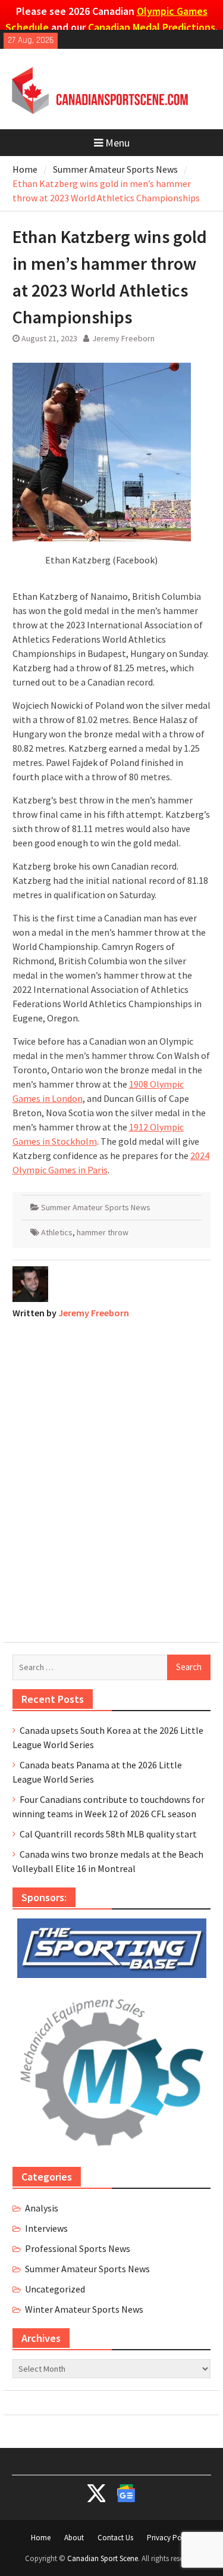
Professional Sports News (78, 2248)
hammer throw (103, 1232)
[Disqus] (112, 1478)
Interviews (46, 2228)
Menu (117, 143)
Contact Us (115, 2538)
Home (41, 2538)
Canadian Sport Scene (103, 2558)
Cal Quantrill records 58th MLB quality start (108, 1834)
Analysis (42, 2208)
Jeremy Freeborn (123, 338)
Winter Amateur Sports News (84, 2309)
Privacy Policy (170, 2538)
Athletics (57, 1232)
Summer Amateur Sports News (96, 1207)
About (74, 2538)
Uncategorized (55, 2289)
